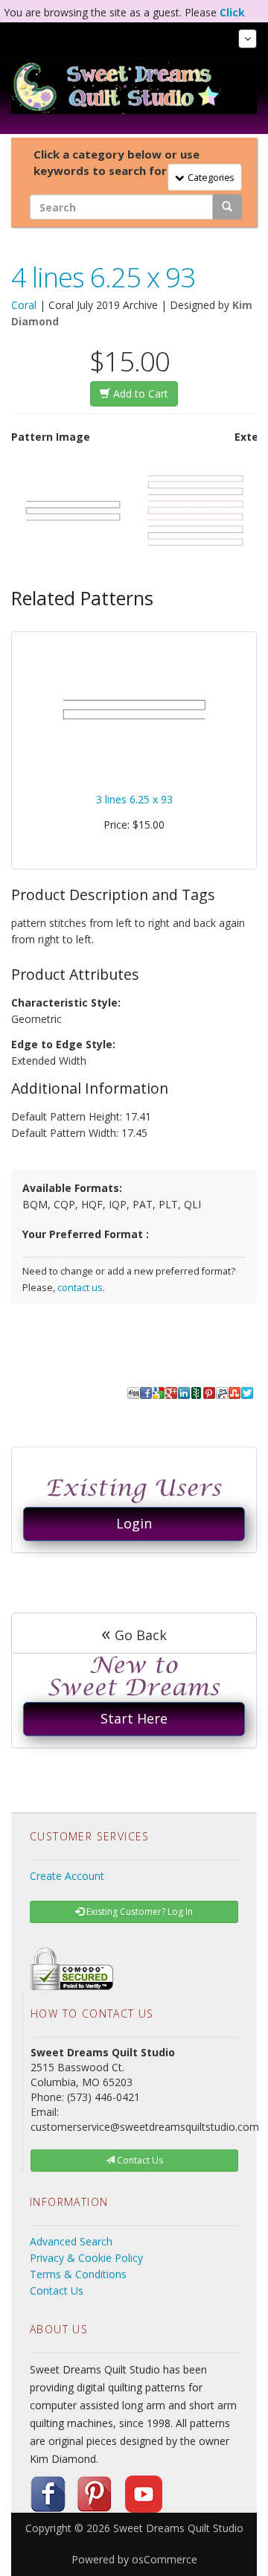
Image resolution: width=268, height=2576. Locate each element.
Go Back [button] (134, 1633)
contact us (80, 1288)
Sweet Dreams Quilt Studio (178, 2528)
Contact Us (57, 2290)
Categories (208, 176)
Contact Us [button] (139, 2160)
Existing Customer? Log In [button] (138, 1912)
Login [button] (134, 1523)
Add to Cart (139, 393)
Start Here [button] (134, 1718)
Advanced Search (71, 2241)
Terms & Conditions (78, 2274)
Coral (24, 305)
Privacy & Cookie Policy (86, 2258)
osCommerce (165, 2559)
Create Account (67, 1876)
